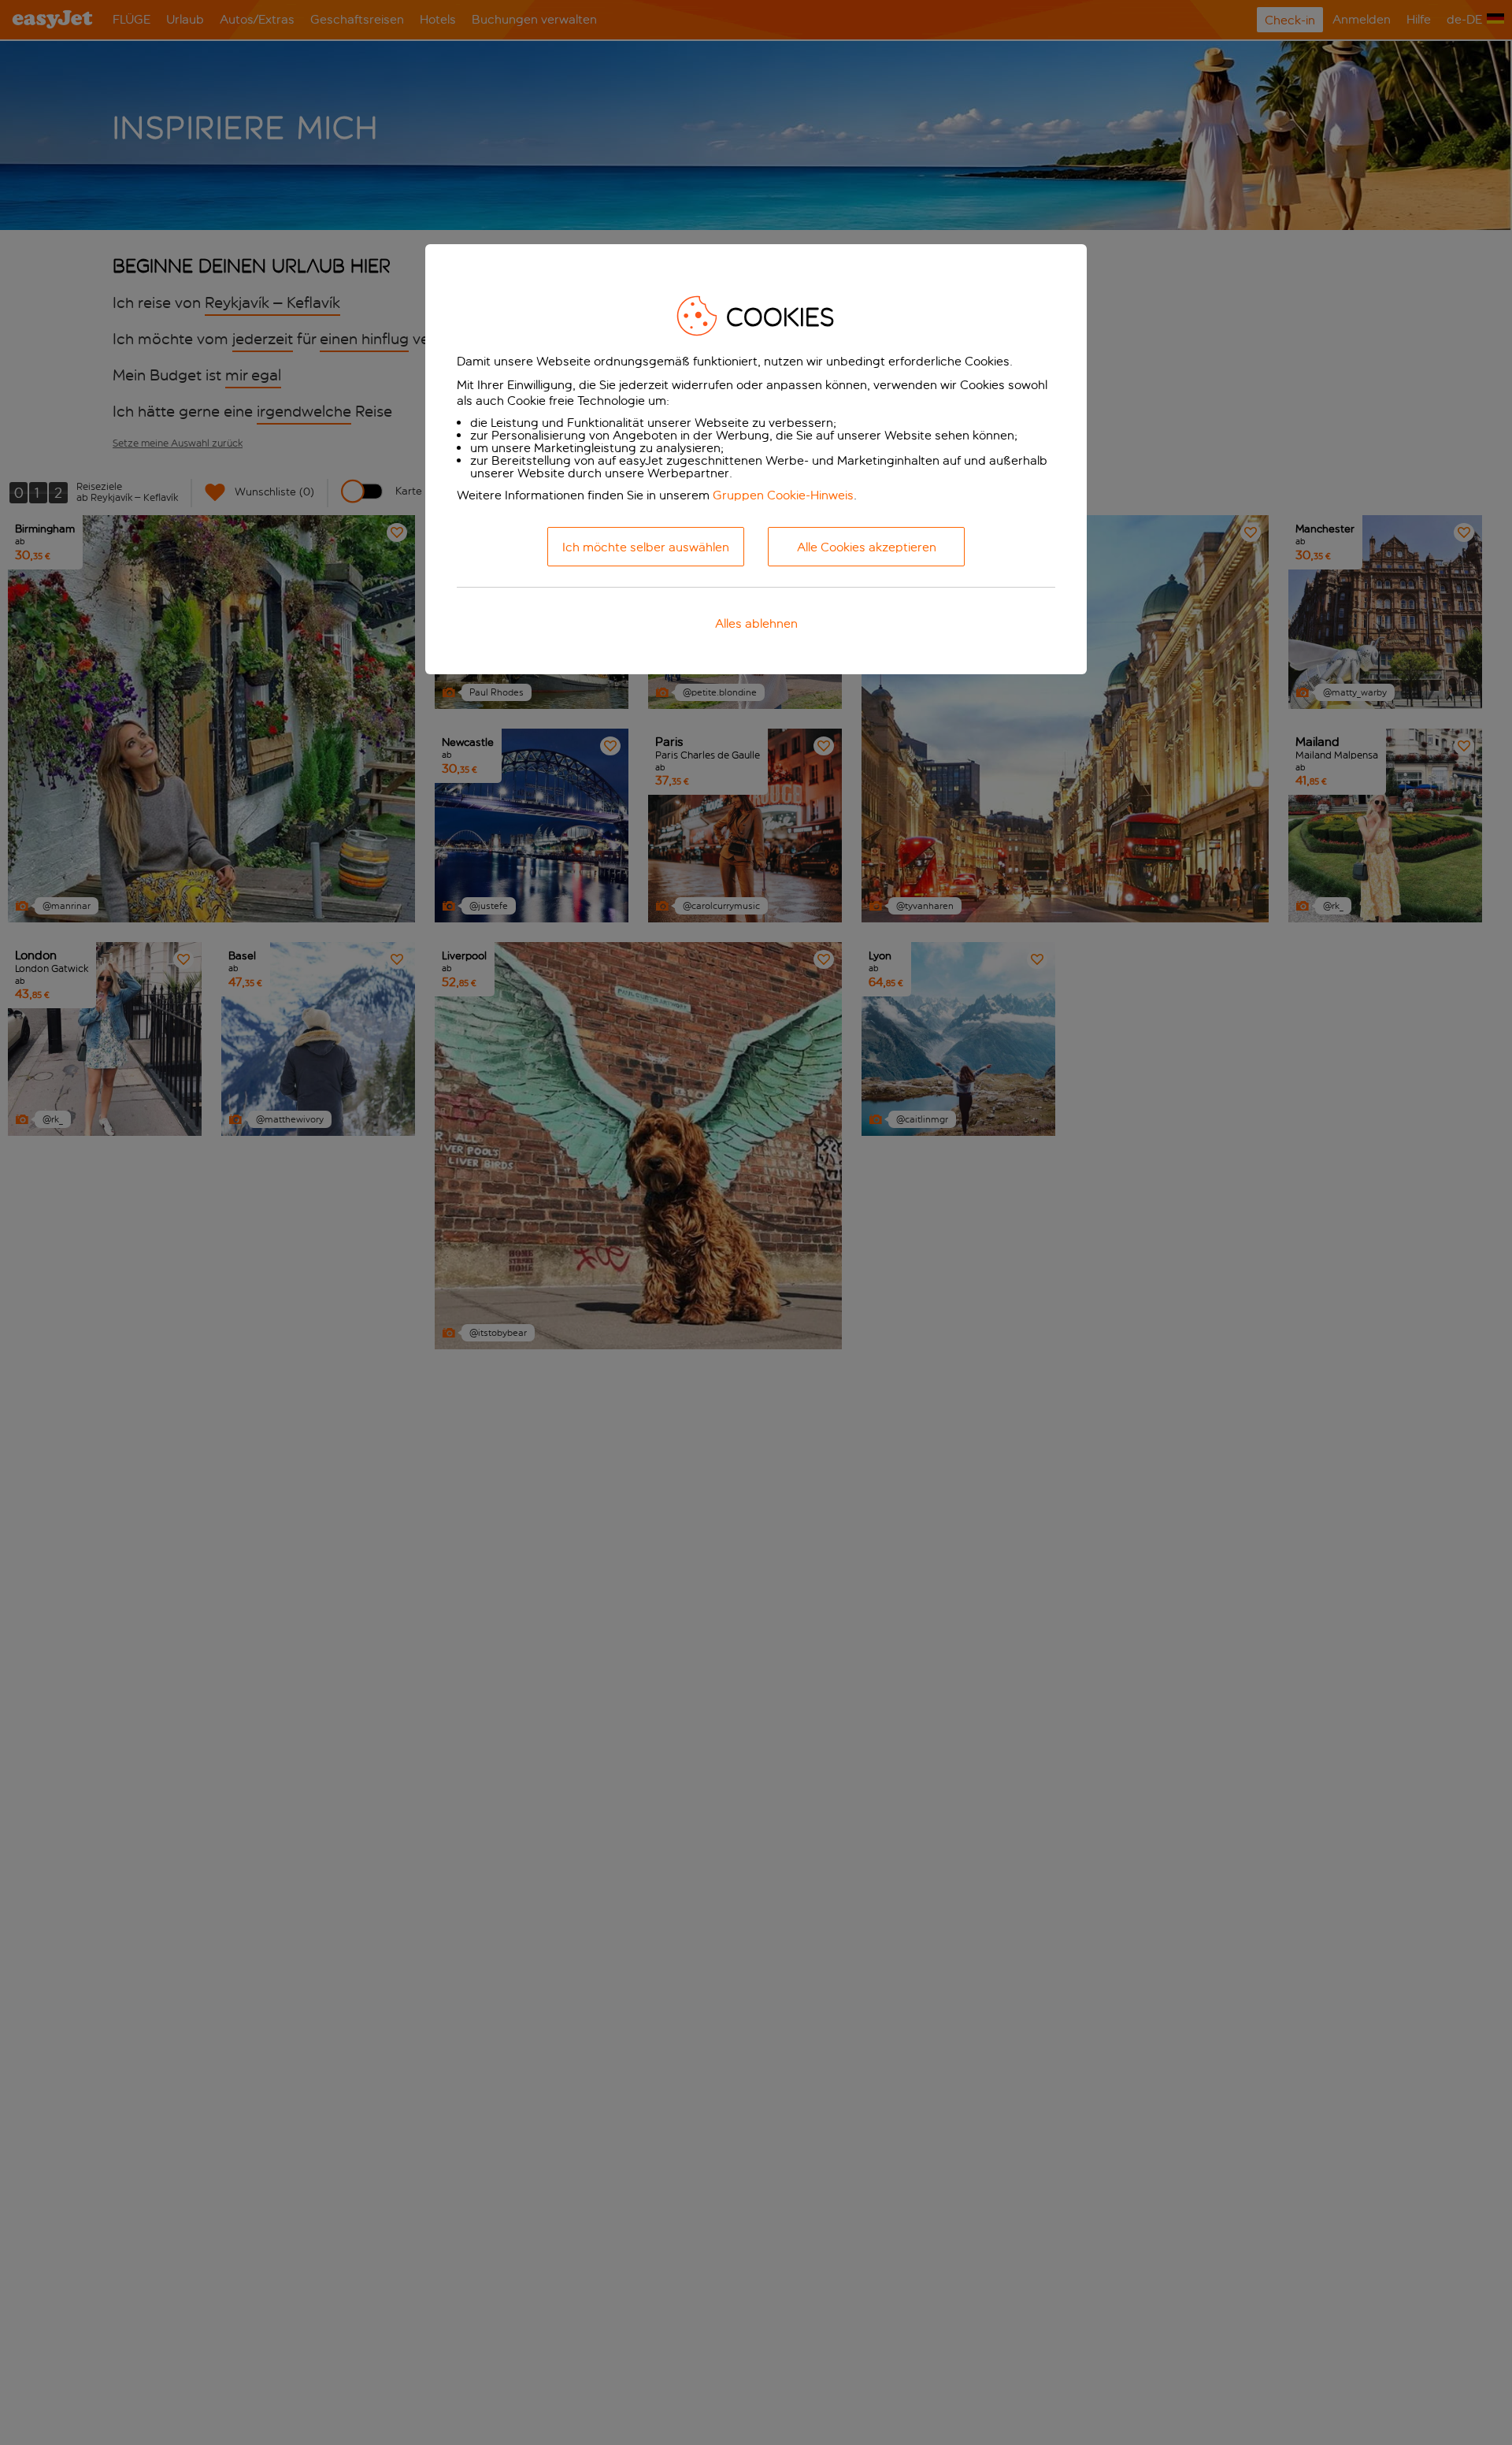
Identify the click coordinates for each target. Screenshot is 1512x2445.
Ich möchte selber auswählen (646, 547)
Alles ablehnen (756, 623)
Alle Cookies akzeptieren (867, 547)
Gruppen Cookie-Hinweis (783, 495)
